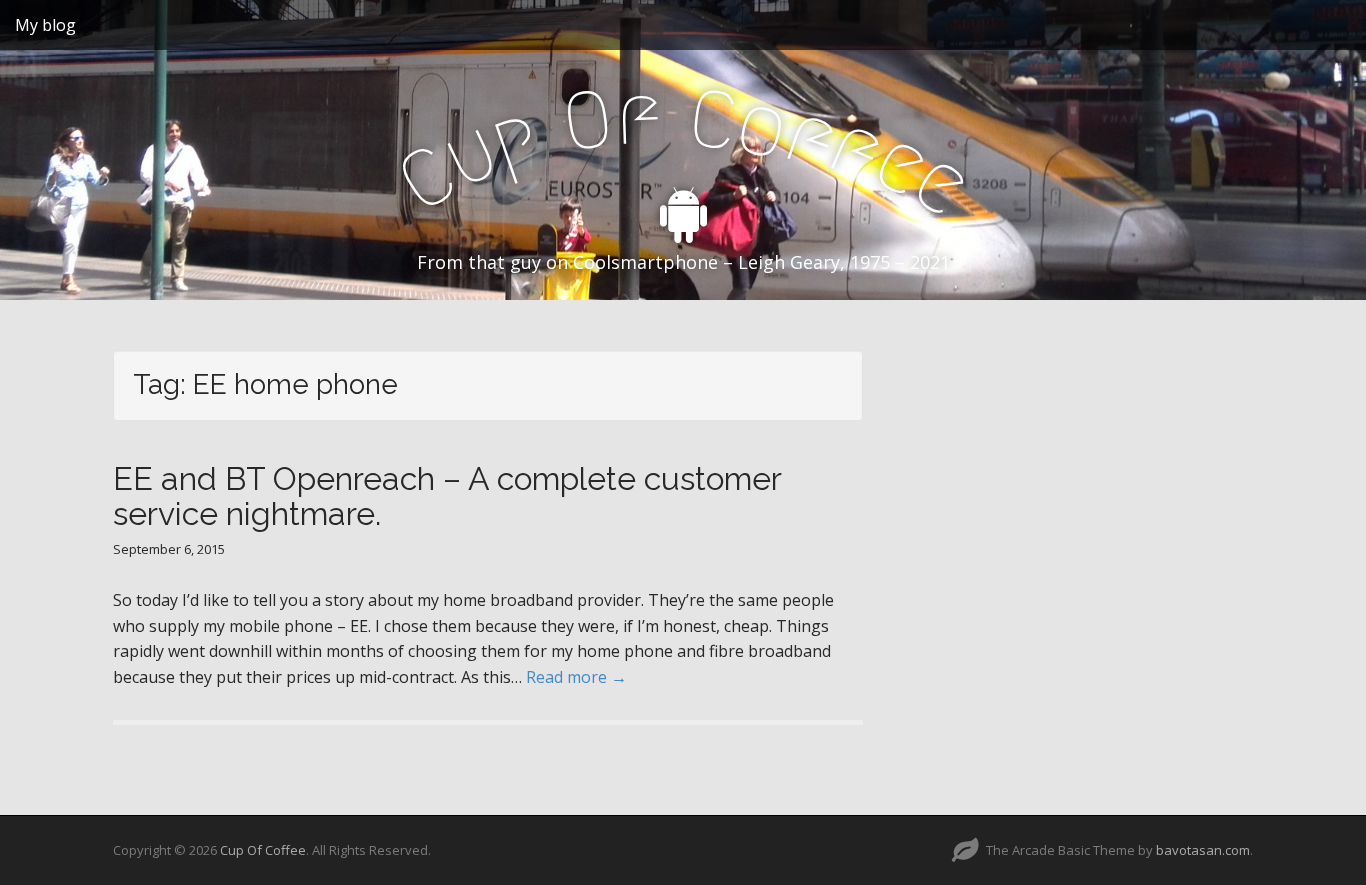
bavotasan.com (1203, 850)
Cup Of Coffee (263, 850)
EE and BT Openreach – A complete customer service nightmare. (447, 496)
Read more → (576, 677)
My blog (45, 25)
